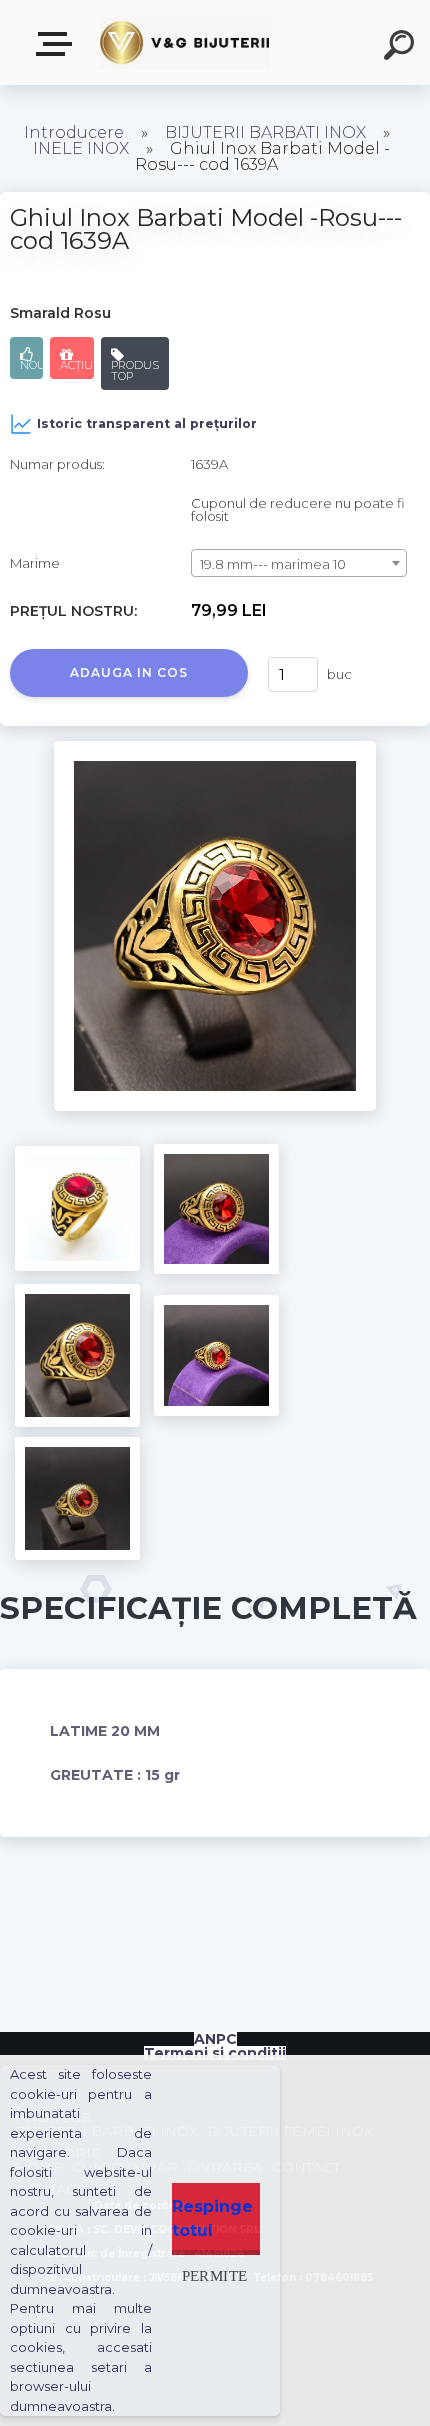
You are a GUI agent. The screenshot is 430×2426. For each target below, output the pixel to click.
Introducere (74, 132)
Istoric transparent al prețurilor (147, 423)
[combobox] (299, 563)
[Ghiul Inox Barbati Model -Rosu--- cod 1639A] (215, 748)
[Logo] (185, 42)
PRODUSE (58, 44)
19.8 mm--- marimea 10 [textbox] (273, 564)
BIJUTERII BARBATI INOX (267, 132)
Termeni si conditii (215, 2053)
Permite (215, 2275)
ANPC (215, 2039)
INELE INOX (81, 148)
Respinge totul (212, 2218)
